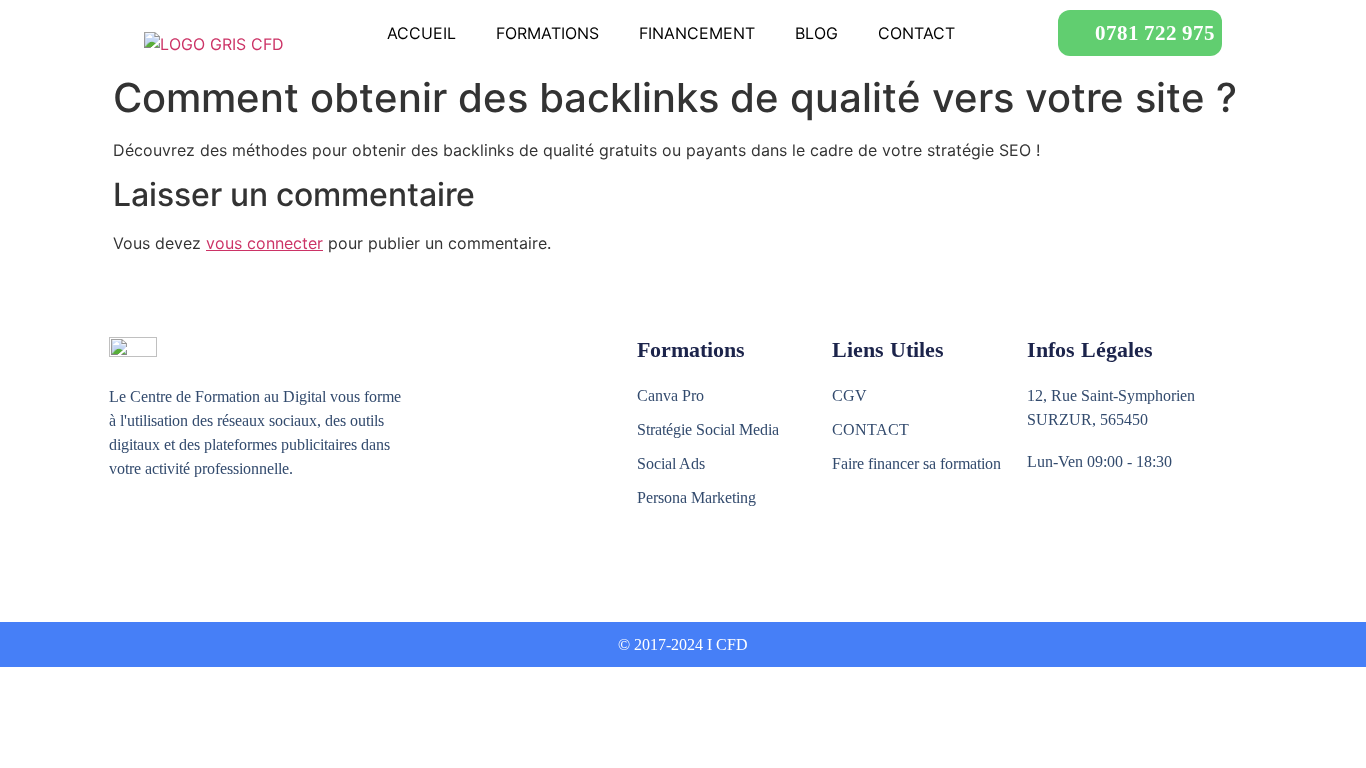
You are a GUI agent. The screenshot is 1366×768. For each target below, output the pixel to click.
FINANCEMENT (697, 33)
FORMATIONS (547, 33)
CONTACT (916, 33)
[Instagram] (163, 542)
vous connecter (264, 243)
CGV (849, 395)
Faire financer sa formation (916, 463)
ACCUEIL (421, 33)
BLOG (816, 33)
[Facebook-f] (120, 542)
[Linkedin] (206, 542)
